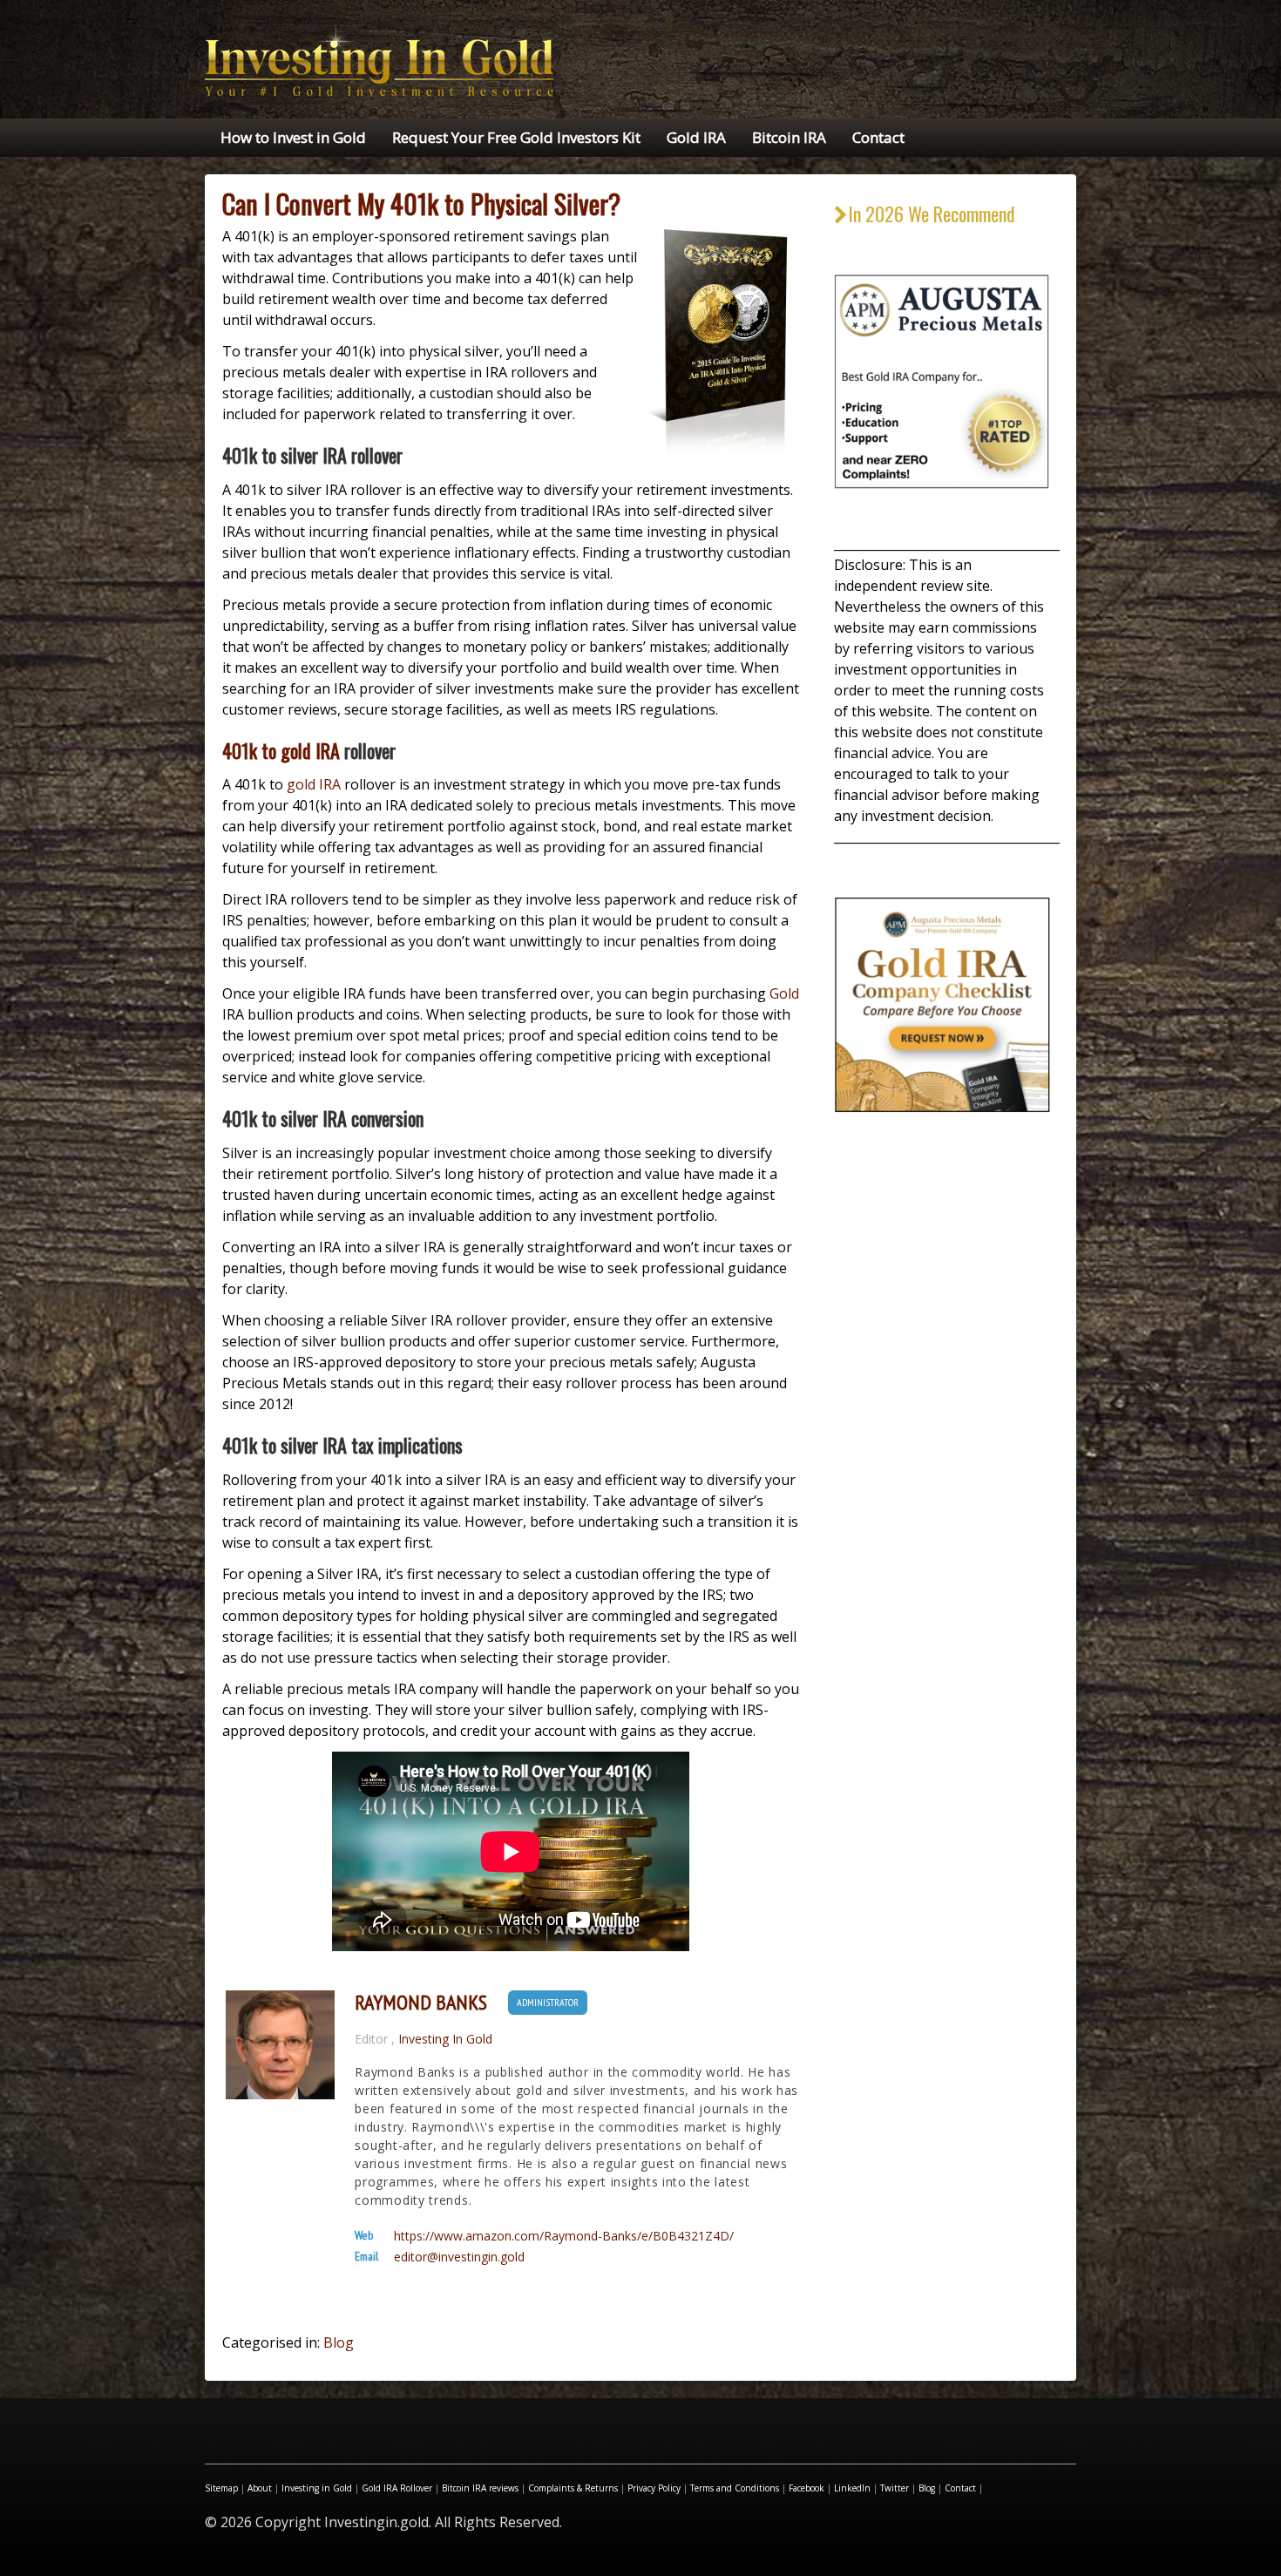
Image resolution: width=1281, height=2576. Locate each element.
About (260, 2488)
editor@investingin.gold (459, 2257)
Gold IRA (696, 137)
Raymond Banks (421, 2003)
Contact (878, 137)
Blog (339, 2342)
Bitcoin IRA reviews (480, 2488)
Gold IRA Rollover (397, 2488)
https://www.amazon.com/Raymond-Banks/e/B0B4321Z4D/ (564, 2236)
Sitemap (221, 2488)
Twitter (895, 2488)
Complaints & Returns (573, 2488)
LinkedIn (852, 2488)
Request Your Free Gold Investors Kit (516, 137)
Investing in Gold (317, 2488)
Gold (784, 993)
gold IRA (314, 784)
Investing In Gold (445, 2039)
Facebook (807, 2488)
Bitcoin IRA (789, 137)
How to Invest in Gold (293, 137)
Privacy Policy (654, 2488)
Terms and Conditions (735, 2488)
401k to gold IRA (281, 750)
